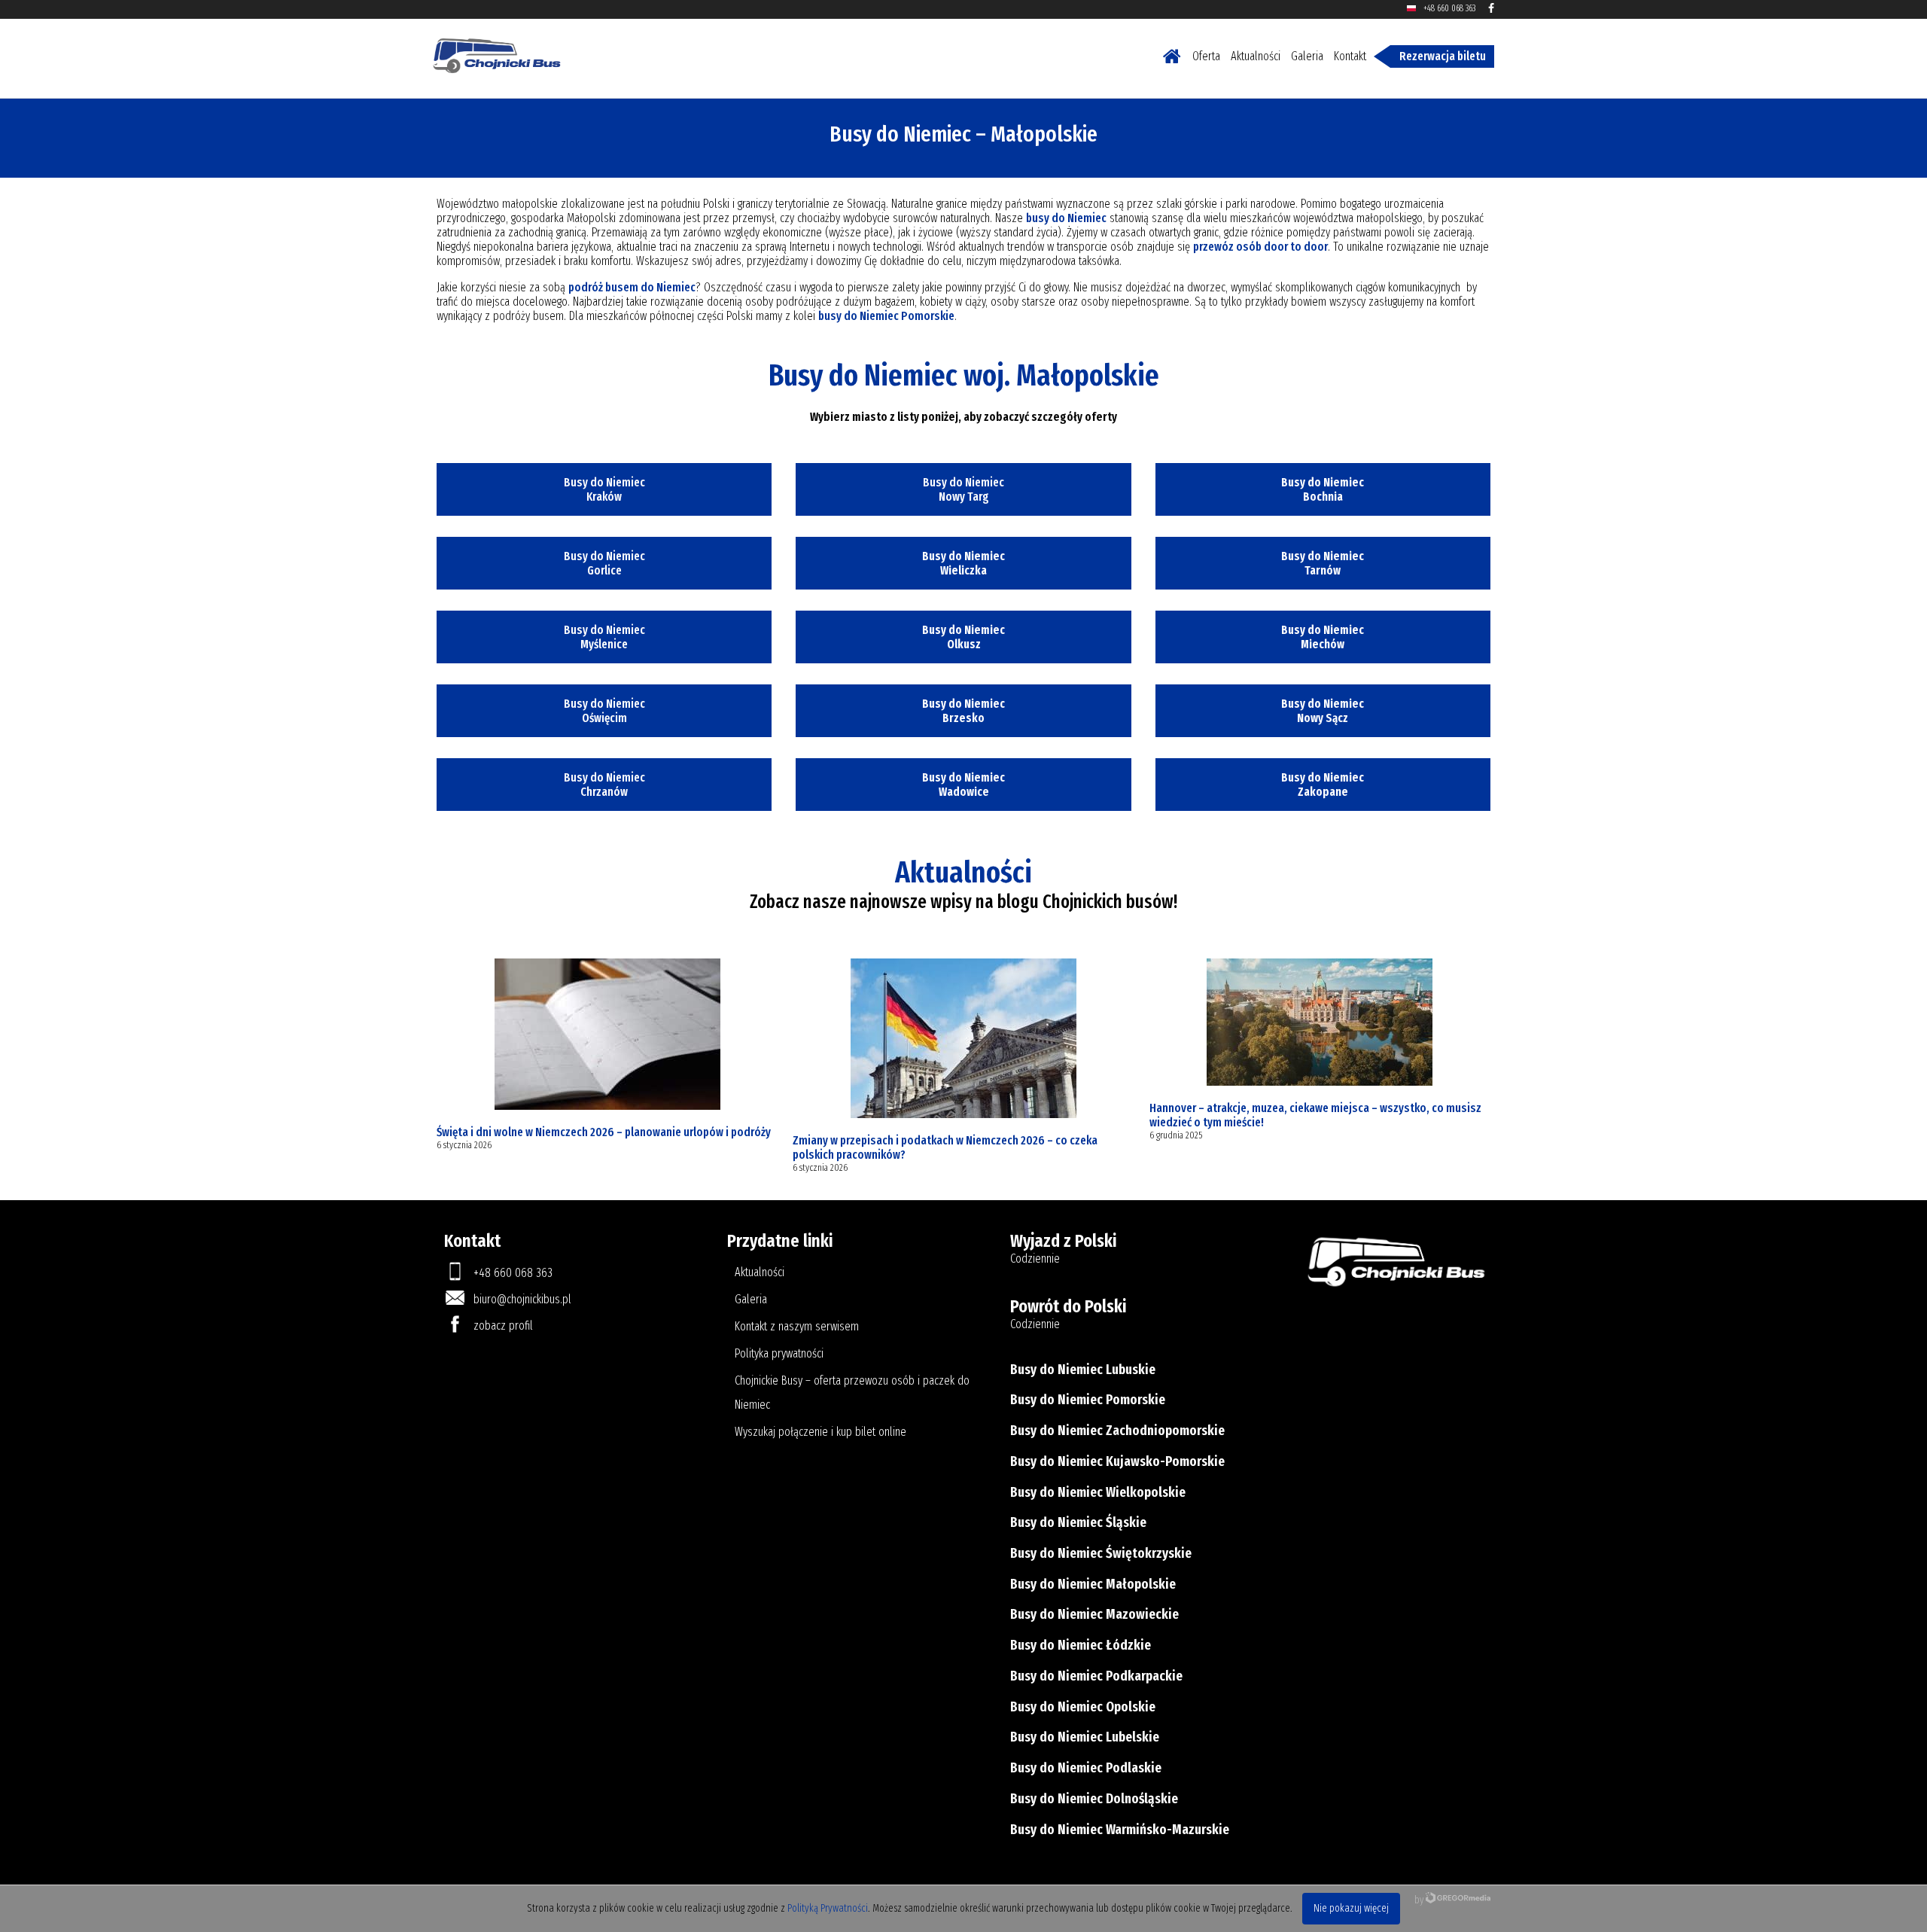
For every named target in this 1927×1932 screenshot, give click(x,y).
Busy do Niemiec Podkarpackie (1096, 1676)
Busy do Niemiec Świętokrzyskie (1101, 1553)
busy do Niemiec (1066, 218)
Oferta (1206, 56)
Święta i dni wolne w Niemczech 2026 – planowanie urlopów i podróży (604, 1132)
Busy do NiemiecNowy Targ (963, 489)
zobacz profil (503, 1326)
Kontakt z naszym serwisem (797, 1326)
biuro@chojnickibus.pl (522, 1299)
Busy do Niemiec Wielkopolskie (1098, 1492)
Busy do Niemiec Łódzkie (1081, 1645)
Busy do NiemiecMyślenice (604, 637)
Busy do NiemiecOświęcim (604, 711)
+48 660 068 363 (1449, 8)
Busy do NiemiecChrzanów (604, 785)
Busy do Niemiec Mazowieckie (1094, 1614)
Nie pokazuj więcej (1351, 1908)
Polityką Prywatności (828, 1908)
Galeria (1307, 56)
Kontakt (1350, 56)
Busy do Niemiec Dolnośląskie (1094, 1799)
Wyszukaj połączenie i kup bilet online (820, 1432)
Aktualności (1256, 56)
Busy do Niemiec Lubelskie (1085, 1737)
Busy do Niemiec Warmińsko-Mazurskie (1120, 1830)
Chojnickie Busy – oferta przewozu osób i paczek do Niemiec (852, 1393)
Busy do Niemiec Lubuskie (1083, 1370)
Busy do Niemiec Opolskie (1083, 1707)
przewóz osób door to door (1260, 247)
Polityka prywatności (779, 1353)
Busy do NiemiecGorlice (604, 563)
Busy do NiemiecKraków (604, 489)
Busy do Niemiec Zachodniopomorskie (1117, 1431)
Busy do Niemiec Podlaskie (1086, 1768)
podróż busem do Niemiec (632, 287)
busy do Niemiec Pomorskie (886, 316)
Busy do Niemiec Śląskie (1078, 1522)
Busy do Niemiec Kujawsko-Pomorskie (1117, 1461)
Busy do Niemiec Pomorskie (1088, 1400)
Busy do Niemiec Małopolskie (1093, 1584)
